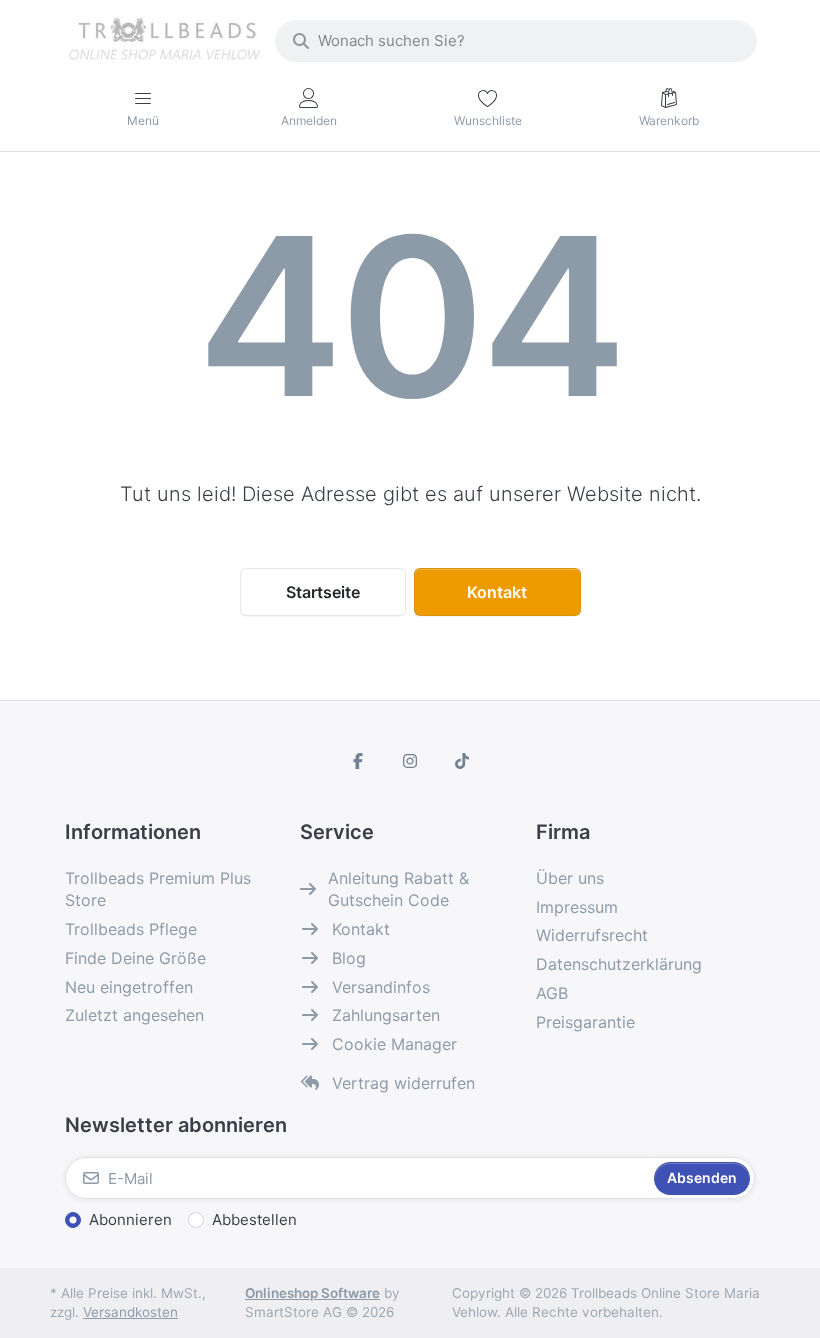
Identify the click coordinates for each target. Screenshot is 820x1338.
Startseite (323, 592)
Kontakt (497, 592)
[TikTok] (462, 761)
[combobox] (516, 41)
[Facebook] (359, 761)
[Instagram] (410, 761)
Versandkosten (130, 1312)
